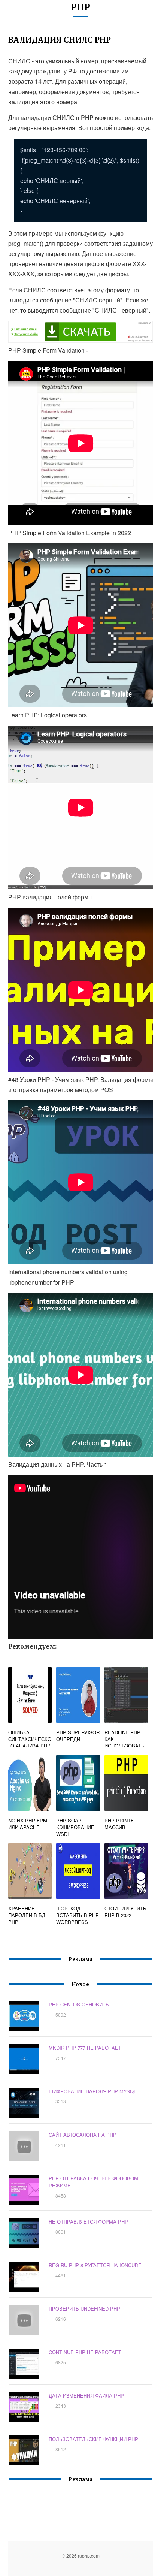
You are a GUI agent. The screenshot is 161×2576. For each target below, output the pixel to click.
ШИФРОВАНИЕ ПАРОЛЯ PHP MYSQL (92, 2091)
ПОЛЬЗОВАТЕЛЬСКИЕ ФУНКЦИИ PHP (93, 2439)
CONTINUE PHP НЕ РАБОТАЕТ (85, 2352)
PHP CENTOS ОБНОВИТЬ (79, 2004)
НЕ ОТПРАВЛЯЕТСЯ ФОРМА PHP (88, 2222)
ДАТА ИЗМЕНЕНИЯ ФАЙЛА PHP (86, 2396)
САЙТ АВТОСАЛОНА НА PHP (83, 2135)
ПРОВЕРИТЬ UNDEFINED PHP (84, 2309)
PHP (80, 7)
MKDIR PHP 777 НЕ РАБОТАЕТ (85, 2048)
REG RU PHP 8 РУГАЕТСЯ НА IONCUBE (95, 2265)
